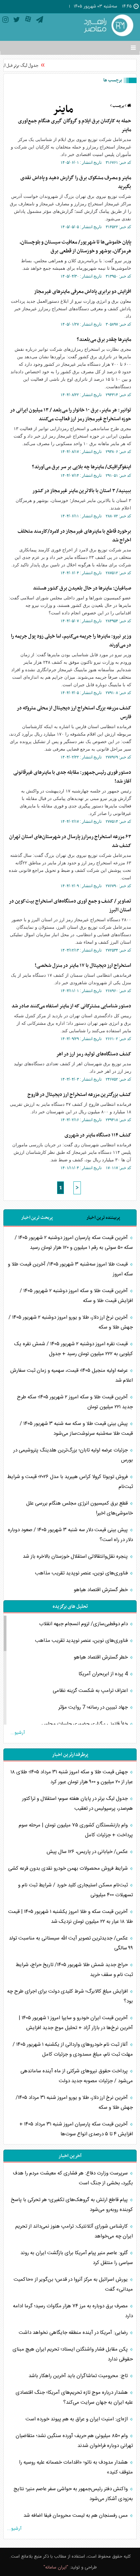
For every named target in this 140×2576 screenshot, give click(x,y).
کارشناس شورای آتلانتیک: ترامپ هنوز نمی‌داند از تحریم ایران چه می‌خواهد (74, 2231)
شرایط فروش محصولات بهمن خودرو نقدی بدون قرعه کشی (69, 1868)
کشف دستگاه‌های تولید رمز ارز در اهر (94, 1054)
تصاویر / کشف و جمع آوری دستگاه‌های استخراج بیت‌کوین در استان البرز (70, 906)
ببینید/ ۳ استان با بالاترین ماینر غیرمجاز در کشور (82, 491)
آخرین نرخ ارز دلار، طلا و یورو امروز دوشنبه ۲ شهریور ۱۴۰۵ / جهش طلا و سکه (71, 1322)
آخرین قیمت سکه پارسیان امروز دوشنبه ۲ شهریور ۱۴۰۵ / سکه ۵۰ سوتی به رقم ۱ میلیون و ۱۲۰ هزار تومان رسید (74, 1243)
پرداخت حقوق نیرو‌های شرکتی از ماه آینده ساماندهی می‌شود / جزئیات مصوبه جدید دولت (77, 2076)
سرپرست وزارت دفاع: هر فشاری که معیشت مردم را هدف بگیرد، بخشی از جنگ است (73, 2178)
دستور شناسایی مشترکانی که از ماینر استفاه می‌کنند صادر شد (71, 1006)
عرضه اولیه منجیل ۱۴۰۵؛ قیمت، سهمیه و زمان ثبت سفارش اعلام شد (72, 1376)
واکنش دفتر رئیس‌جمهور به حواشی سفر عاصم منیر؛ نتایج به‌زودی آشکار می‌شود (73, 2494)
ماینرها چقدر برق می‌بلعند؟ (104, 340)
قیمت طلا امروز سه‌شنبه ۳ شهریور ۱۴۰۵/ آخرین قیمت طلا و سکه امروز (70, 1269)
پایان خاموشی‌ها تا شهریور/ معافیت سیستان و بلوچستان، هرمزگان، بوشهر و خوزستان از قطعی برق (75, 247)
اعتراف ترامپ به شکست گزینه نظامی (91, 1691)
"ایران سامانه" (56, 2567)
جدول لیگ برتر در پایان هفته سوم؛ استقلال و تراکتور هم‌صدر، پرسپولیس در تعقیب (77, 1804)
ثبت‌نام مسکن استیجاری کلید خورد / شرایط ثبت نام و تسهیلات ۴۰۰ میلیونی (75, 1890)
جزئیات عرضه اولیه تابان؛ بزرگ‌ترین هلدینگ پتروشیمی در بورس (73, 1455)
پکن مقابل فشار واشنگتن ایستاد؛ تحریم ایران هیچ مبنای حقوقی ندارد (73, 2354)
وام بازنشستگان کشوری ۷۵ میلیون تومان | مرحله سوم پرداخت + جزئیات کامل (76, 1830)
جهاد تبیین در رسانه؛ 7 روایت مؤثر (94, 1707)
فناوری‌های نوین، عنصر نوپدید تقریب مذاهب (82, 1573)
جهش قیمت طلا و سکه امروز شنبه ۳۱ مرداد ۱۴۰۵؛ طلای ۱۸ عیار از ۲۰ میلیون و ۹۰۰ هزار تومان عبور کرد (72, 1777)
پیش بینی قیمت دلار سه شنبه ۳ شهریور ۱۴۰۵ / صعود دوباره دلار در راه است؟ (70, 1535)
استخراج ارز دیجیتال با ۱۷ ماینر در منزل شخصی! (83, 965)
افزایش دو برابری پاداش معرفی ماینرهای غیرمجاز (83, 292)
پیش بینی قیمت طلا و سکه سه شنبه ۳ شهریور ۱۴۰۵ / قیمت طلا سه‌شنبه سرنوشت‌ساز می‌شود (76, 1429)
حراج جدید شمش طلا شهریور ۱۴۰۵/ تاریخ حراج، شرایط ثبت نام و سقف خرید (74, 1970)
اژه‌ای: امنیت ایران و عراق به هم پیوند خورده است (77, 2419)
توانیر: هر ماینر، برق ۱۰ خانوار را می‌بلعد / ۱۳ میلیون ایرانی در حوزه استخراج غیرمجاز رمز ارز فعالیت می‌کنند (71, 414)
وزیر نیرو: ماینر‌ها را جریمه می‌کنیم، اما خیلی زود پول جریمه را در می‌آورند (71, 641)
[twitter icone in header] (17, 21)
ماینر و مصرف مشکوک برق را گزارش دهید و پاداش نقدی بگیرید (76, 182)
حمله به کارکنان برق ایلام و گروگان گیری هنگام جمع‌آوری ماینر (75, 125)
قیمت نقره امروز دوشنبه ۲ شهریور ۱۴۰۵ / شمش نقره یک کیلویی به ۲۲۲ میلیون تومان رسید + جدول (74, 1349)
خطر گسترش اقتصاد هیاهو (101, 1590)
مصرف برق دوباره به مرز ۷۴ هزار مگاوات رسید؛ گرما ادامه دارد (73, 2311)
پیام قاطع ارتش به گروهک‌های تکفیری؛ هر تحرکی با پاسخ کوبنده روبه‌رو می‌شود (72, 2205)
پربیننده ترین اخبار (103, 1218)
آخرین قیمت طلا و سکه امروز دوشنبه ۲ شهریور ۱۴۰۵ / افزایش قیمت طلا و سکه (76, 1296)
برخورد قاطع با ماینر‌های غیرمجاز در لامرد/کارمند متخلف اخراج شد (74, 536)
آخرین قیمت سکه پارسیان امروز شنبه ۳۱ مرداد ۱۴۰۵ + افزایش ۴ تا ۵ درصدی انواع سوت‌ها (76, 2129)
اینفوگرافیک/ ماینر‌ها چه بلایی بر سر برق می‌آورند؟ (82, 467)
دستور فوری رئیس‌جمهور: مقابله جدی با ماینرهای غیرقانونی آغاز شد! (72, 777)
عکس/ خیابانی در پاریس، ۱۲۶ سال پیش (88, 1852)
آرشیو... (18, 1733)
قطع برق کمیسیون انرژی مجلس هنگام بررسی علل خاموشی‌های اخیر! (80, 1508)
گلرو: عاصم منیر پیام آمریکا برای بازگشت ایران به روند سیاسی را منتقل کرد (77, 2258)
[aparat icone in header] (28, 21)
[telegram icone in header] (40, 21)
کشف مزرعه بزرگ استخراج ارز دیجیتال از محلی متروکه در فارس (74, 712)
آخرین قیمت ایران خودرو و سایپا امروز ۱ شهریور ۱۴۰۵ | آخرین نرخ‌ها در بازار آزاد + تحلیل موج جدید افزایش (76, 2023)
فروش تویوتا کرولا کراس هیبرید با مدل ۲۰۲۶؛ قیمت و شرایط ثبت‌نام (70, 1482)
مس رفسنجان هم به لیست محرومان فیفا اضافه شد (76, 2516)
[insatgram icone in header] (5, 21)
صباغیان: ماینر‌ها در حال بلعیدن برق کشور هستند (82, 588)
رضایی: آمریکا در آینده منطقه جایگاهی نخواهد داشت (74, 2333)
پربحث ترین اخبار (37, 1218)
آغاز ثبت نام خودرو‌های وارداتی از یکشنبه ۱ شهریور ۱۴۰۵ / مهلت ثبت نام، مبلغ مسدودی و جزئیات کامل (73, 2049)
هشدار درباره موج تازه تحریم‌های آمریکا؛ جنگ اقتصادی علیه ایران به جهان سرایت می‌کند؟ (74, 2398)
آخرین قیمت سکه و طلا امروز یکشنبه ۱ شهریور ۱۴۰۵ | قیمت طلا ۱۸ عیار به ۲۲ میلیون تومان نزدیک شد (71, 1917)
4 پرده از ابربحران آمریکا (104, 1674)
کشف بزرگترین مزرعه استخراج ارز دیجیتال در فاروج (79, 1095)
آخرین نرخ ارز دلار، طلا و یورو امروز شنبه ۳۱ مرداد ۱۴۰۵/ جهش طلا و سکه (74, 2103)
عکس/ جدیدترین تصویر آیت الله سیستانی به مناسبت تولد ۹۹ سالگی (71, 1943)
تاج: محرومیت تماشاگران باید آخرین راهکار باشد (79, 2376)
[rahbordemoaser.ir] (108, 26)
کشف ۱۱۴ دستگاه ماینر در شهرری (98, 1135)
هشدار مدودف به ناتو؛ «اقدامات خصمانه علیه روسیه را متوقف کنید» (76, 2467)
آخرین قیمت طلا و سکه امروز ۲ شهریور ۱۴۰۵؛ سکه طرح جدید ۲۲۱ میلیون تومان (75, 1402)
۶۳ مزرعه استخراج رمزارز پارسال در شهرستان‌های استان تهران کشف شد (70, 841)
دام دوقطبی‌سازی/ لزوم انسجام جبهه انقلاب (84, 1624)
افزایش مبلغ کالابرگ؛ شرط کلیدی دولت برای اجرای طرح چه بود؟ (70, 1996)
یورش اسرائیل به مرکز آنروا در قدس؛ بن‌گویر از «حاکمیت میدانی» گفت (73, 2284)
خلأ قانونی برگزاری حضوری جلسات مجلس (85, 1724)
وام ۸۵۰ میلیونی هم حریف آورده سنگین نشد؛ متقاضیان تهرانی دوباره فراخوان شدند (74, 2441)
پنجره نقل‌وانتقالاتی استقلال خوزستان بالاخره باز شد (76, 1557)
